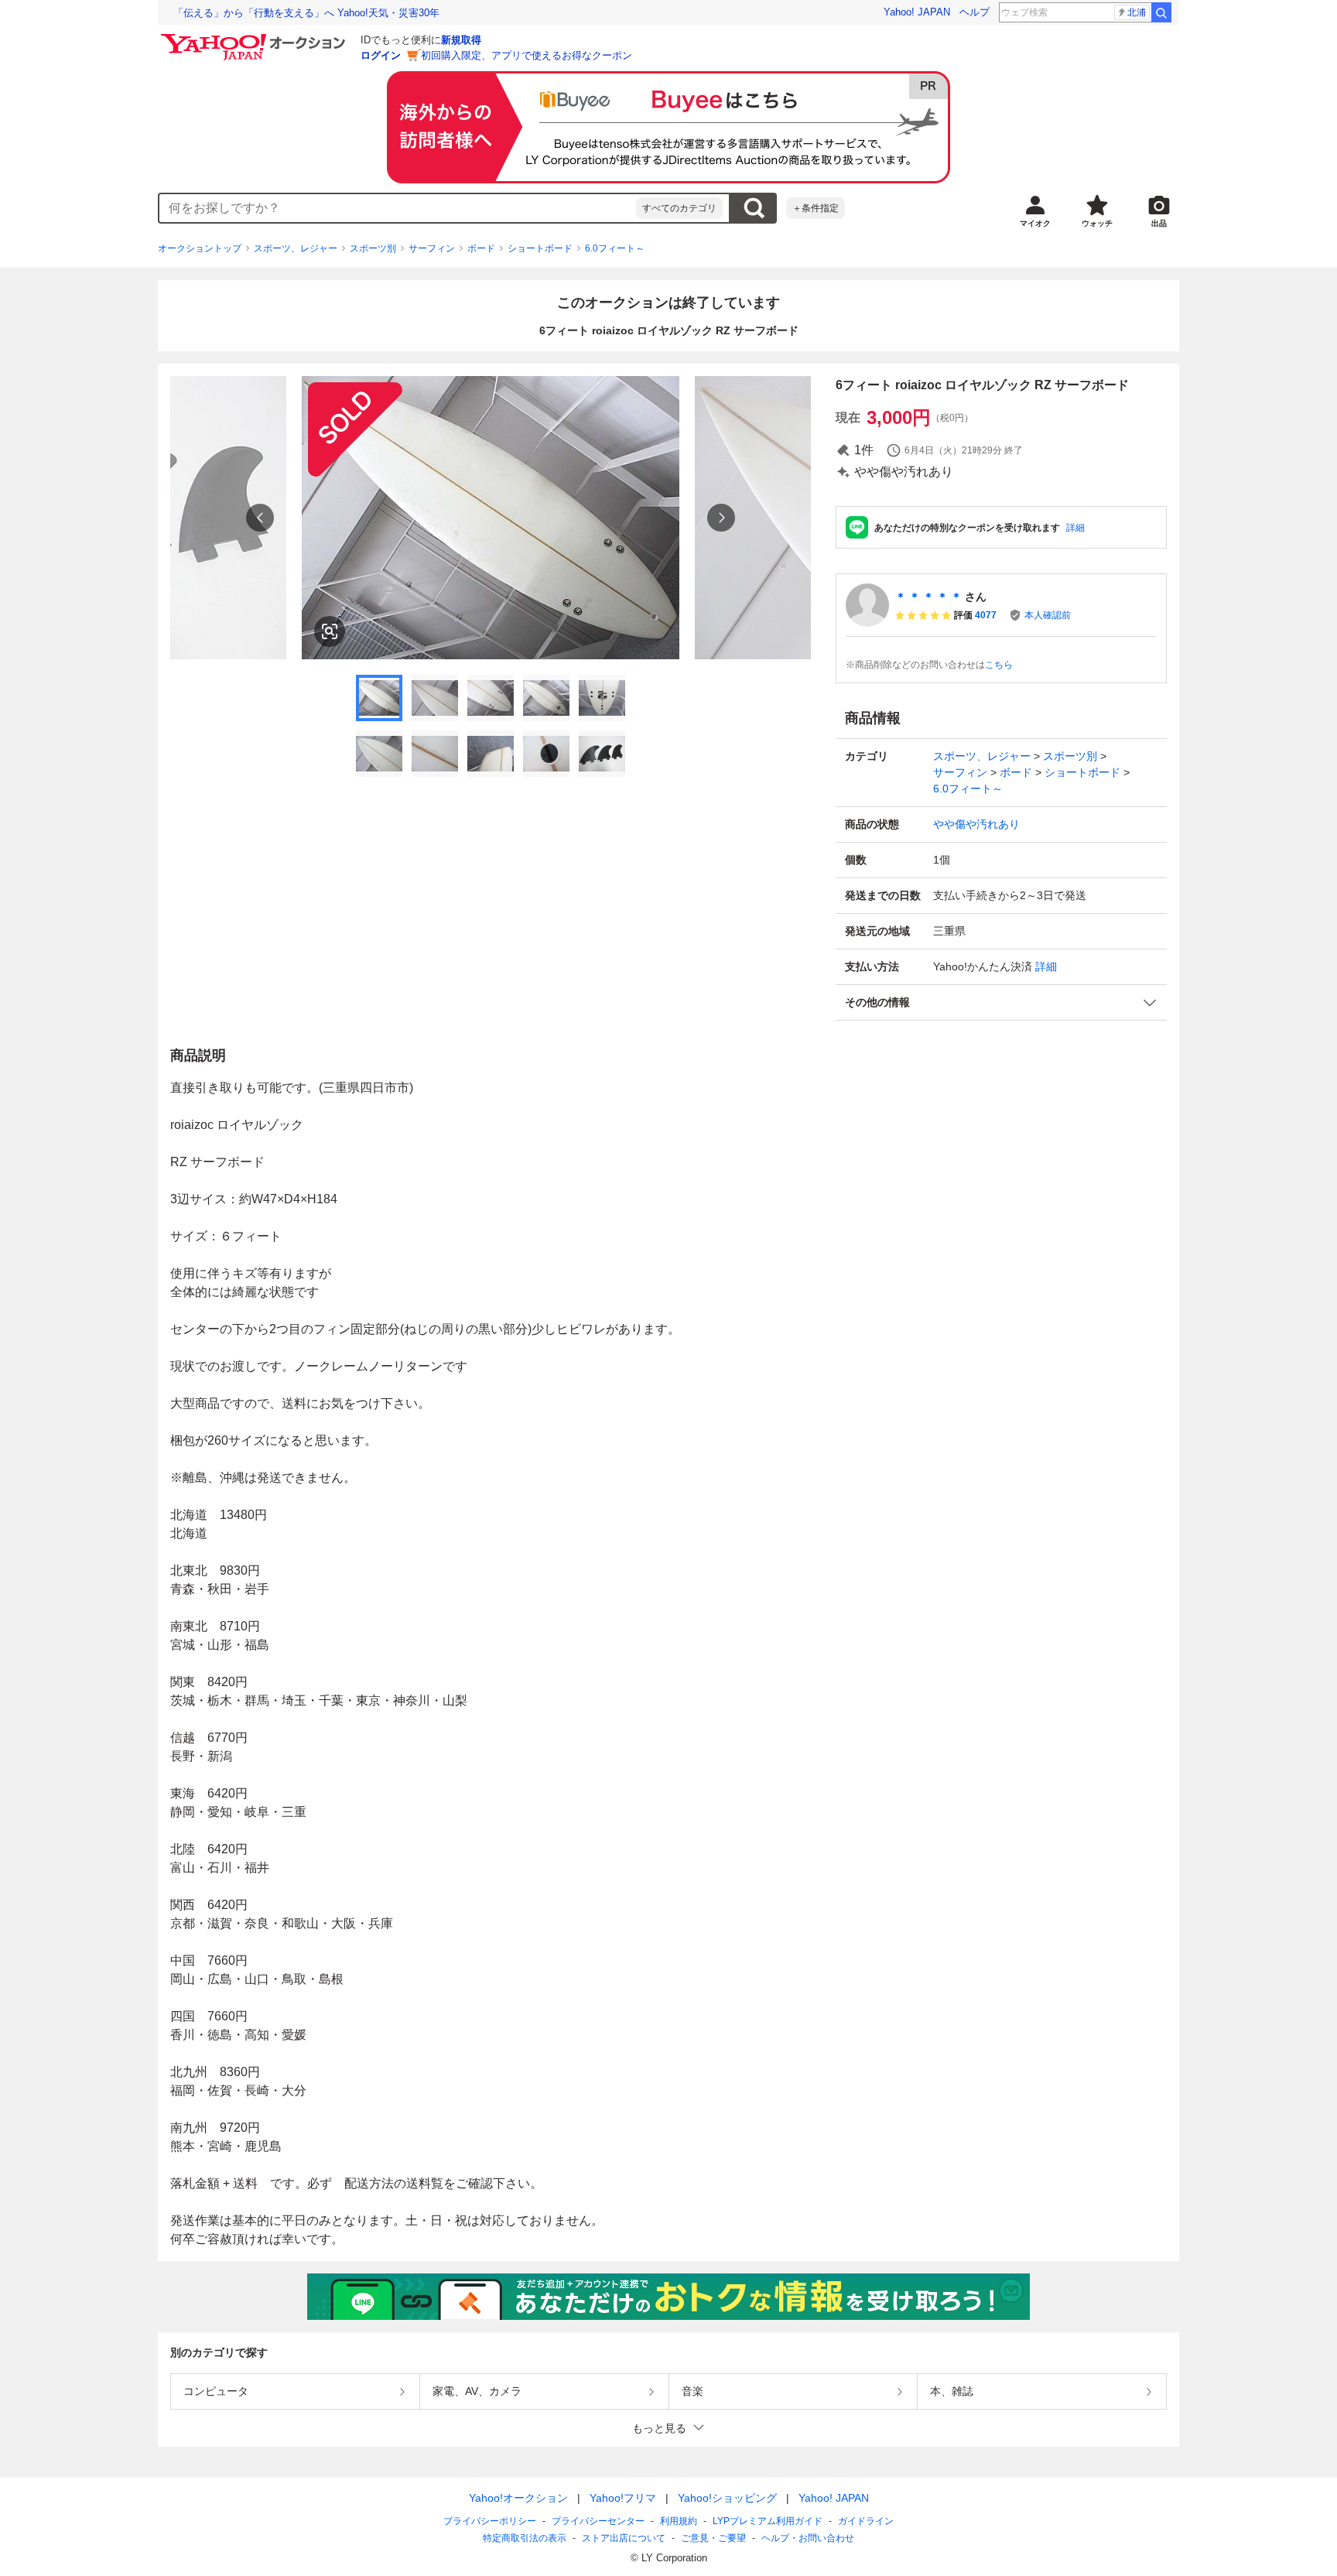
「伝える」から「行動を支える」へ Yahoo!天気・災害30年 (306, 13)
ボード (481, 248)
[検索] (1161, 12)
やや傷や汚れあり (976, 824)
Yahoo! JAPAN (917, 12)
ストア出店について (624, 2538)
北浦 (1137, 12)
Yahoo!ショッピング (727, 2498)
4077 (986, 615)
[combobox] (398, 208)
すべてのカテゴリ (679, 208)
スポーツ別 (373, 248)
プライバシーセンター (598, 2521)
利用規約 (679, 2521)
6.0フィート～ (615, 248)
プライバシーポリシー (490, 2521)
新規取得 (461, 40)
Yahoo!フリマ (623, 2498)
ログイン (381, 55)
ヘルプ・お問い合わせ (808, 2538)
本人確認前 (1048, 615)
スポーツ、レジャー (296, 248)
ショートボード (540, 248)
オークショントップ (200, 248)
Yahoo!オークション (518, 2498)
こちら (999, 665)
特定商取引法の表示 (525, 2538)
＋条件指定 (816, 208)
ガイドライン (866, 2521)
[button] (1001, 1002)
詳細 (1075, 528)
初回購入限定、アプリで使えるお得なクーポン (527, 55)
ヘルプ (975, 12)
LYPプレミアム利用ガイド (768, 2521)
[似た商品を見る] (330, 631)
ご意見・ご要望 (713, 2538)
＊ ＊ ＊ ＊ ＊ (928, 597)
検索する (754, 208)
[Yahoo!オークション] (255, 38)
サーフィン (432, 248)
